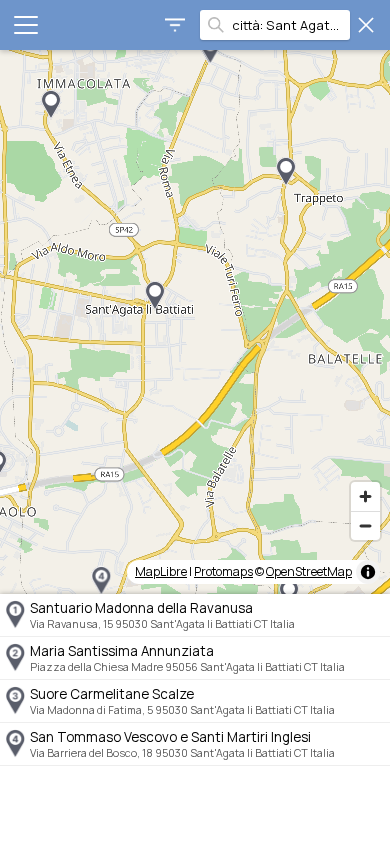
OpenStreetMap (309, 571)
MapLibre (161, 571)
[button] (210, 50)
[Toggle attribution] (368, 572)
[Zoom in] (365, 496)
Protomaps (223, 571)
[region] (195, 322)
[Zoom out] (365, 525)
